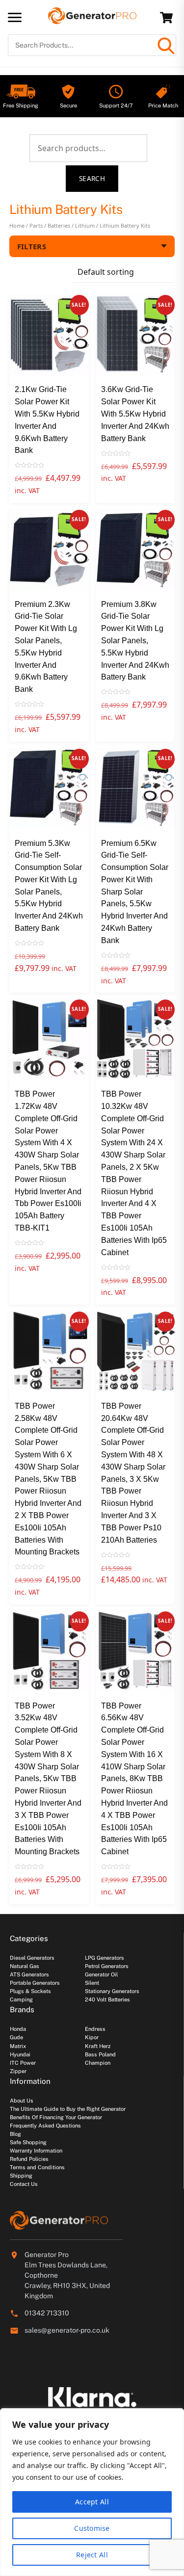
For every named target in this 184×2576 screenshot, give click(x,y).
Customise (92, 2528)
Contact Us (24, 2184)
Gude (16, 2037)
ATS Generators (29, 1974)
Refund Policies (29, 2159)
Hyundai (20, 2054)
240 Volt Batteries (107, 1999)
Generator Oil (101, 1974)
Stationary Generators (112, 1991)
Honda (18, 2029)
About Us (22, 2101)
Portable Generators (35, 1983)
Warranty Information (36, 2151)
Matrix (18, 2046)
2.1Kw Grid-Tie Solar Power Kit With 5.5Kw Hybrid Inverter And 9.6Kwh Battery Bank (47, 420)
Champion (98, 2063)
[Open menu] (15, 17)
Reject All (92, 2555)
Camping (21, 1999)
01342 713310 (47, 2313)
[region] (92, 2492)
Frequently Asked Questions (45, 2126)
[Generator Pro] (92, 20)
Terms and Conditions (37, 2167)
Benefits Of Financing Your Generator (56, 2117)
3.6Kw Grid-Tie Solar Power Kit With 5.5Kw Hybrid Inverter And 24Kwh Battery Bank (135, 414)
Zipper (18, 2071)
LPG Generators (105, 1958)
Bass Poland (100, 2054)
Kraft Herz (98, 2046)
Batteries (59, 225)
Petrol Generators (107, 1966)
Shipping (21, 2176)
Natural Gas (25, 1966)
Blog (15, 2134)
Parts (36, 225)
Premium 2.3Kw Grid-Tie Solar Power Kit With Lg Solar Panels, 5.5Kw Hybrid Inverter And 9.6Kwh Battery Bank (46, 647)
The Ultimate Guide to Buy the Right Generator (68, 2109)
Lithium (85, 225)
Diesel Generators (32, 1958)
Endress (95, 2029)
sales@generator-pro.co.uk (67, 2330)
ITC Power (23, 2063)
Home (17, 225)
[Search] (165, 45)
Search (92, 178)
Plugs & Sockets (30, 1991)
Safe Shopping (28, 2142)
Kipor (92, 2037)
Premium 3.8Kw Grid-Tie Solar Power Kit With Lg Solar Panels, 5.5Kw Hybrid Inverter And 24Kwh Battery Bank (135, 641)
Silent (92, 1983)
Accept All (92, 2502)
